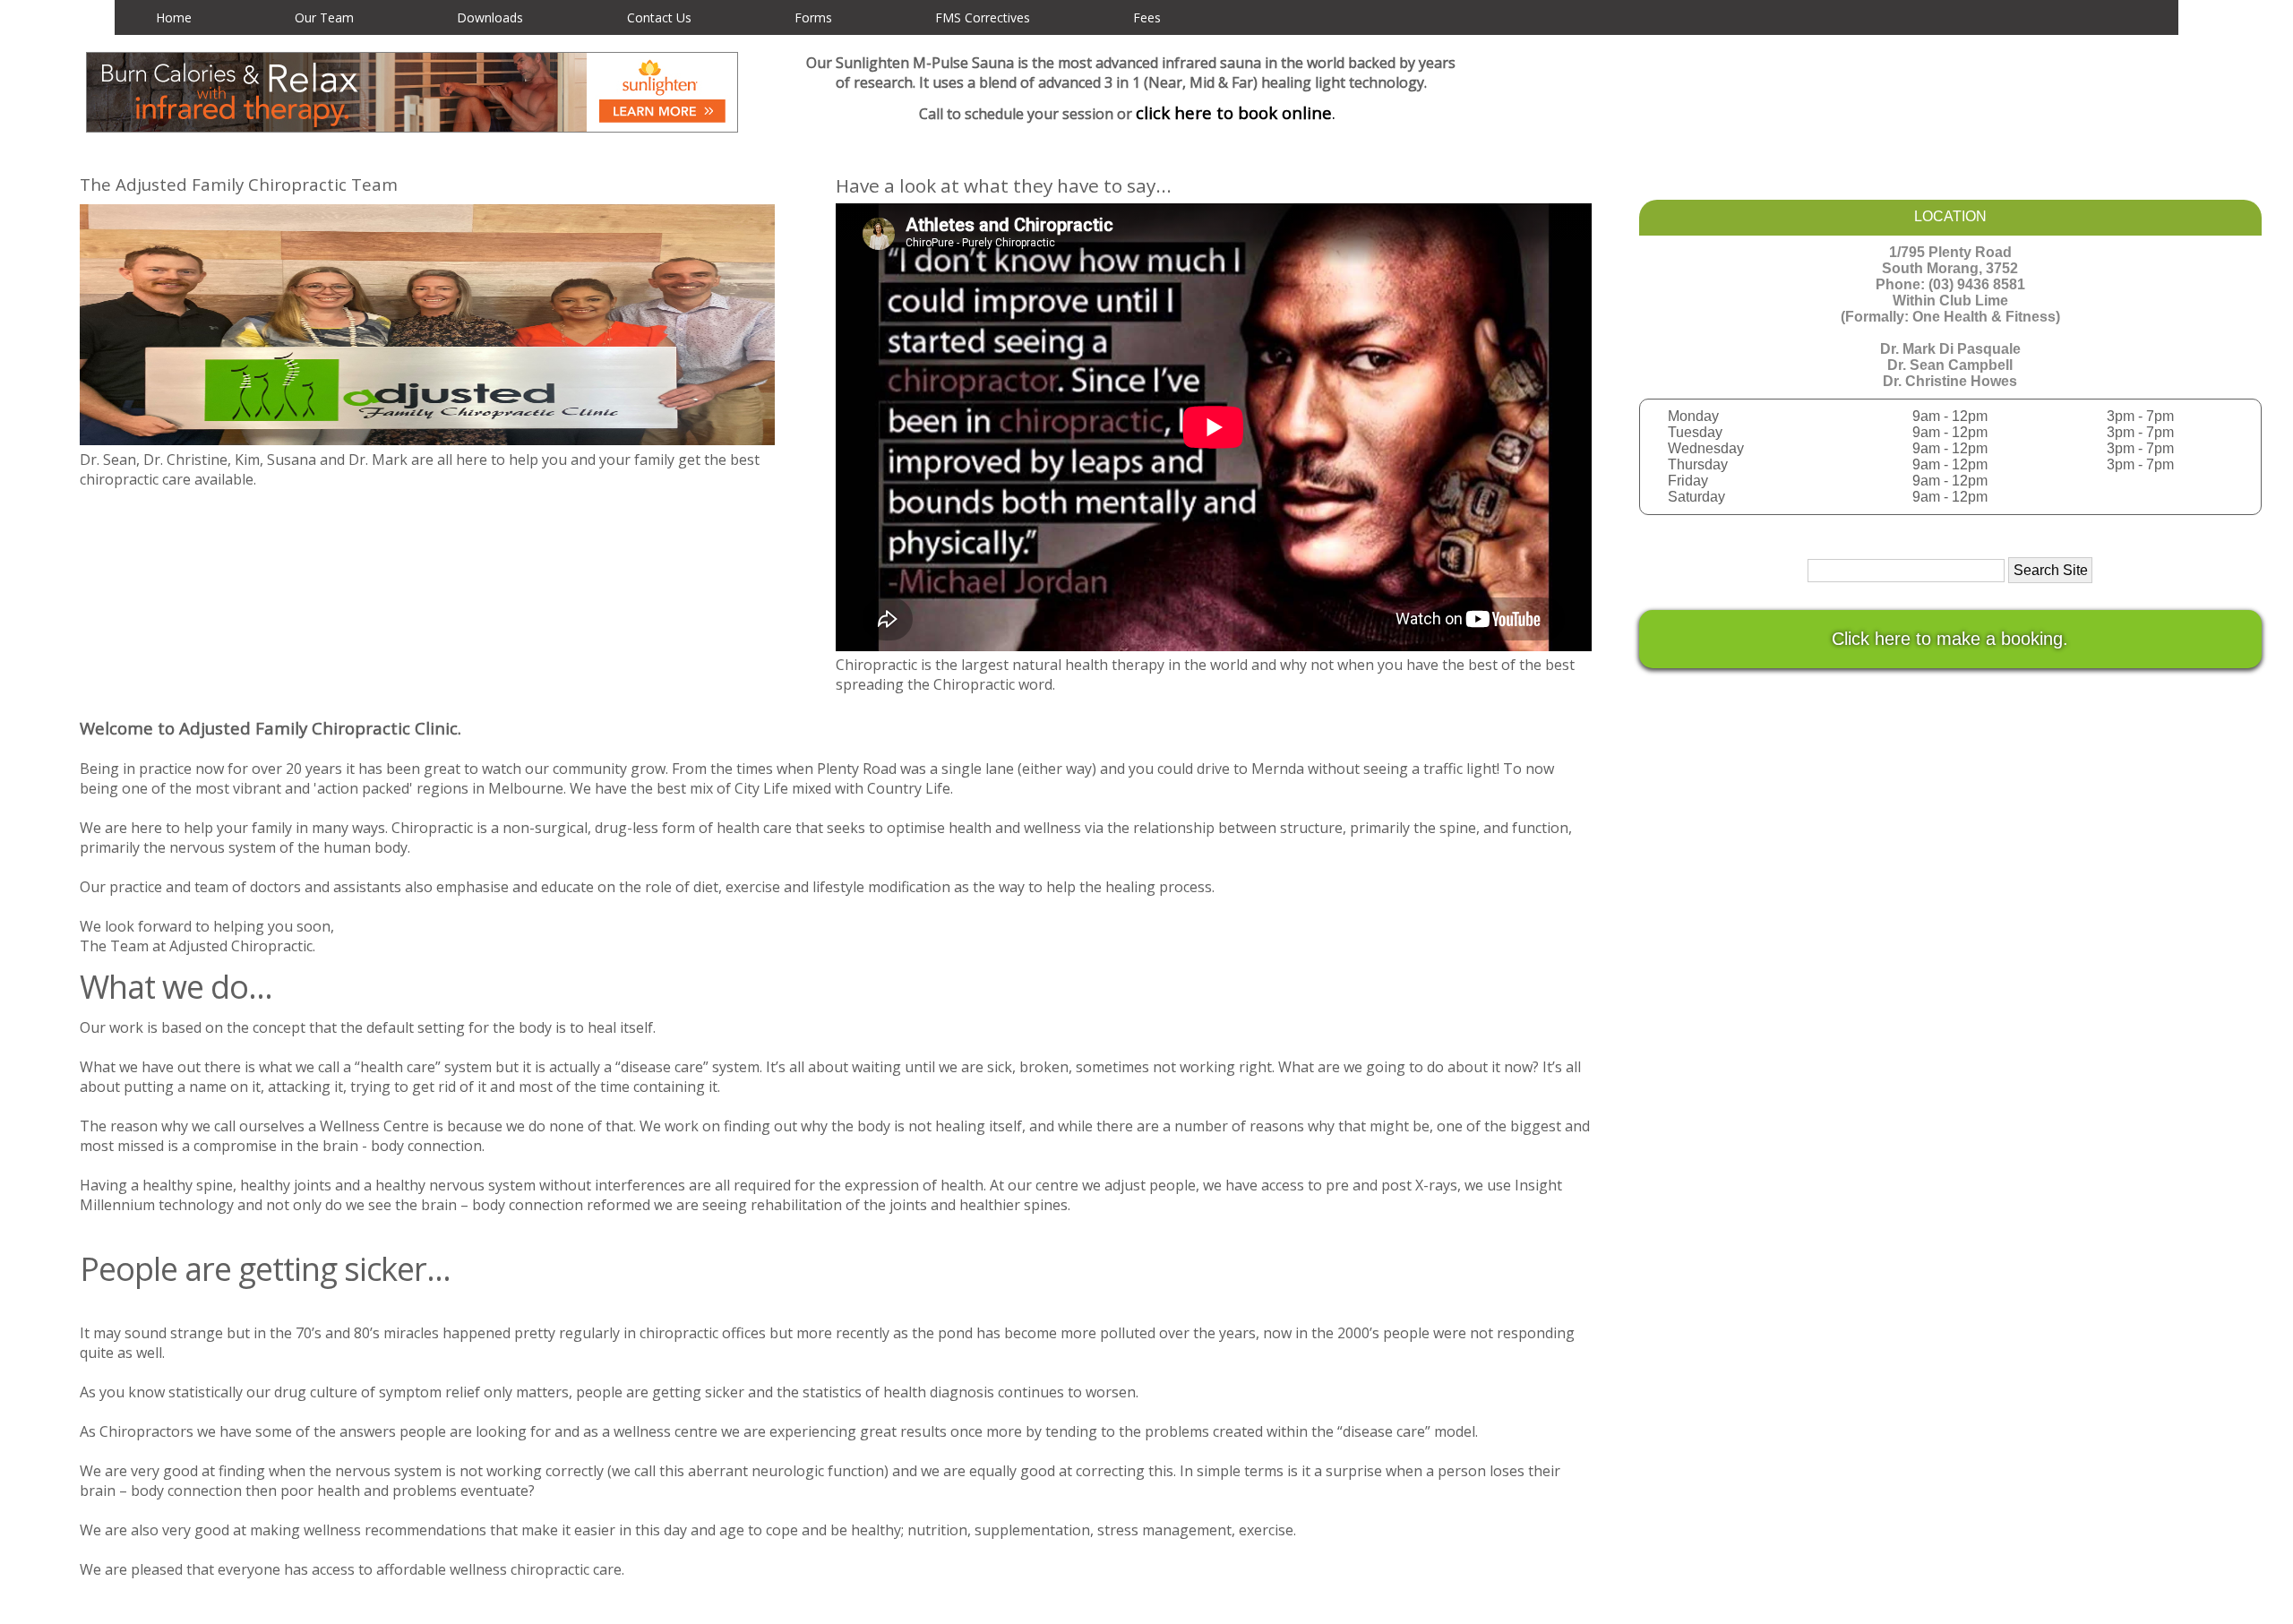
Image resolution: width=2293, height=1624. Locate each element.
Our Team (324, 17)
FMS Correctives (983, 17)
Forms (813, 17)
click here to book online (1234, 112)
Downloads (490, 17)
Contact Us (659, 17)
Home (174, 17)
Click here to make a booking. (1950, 639)
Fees (1147, 17)
